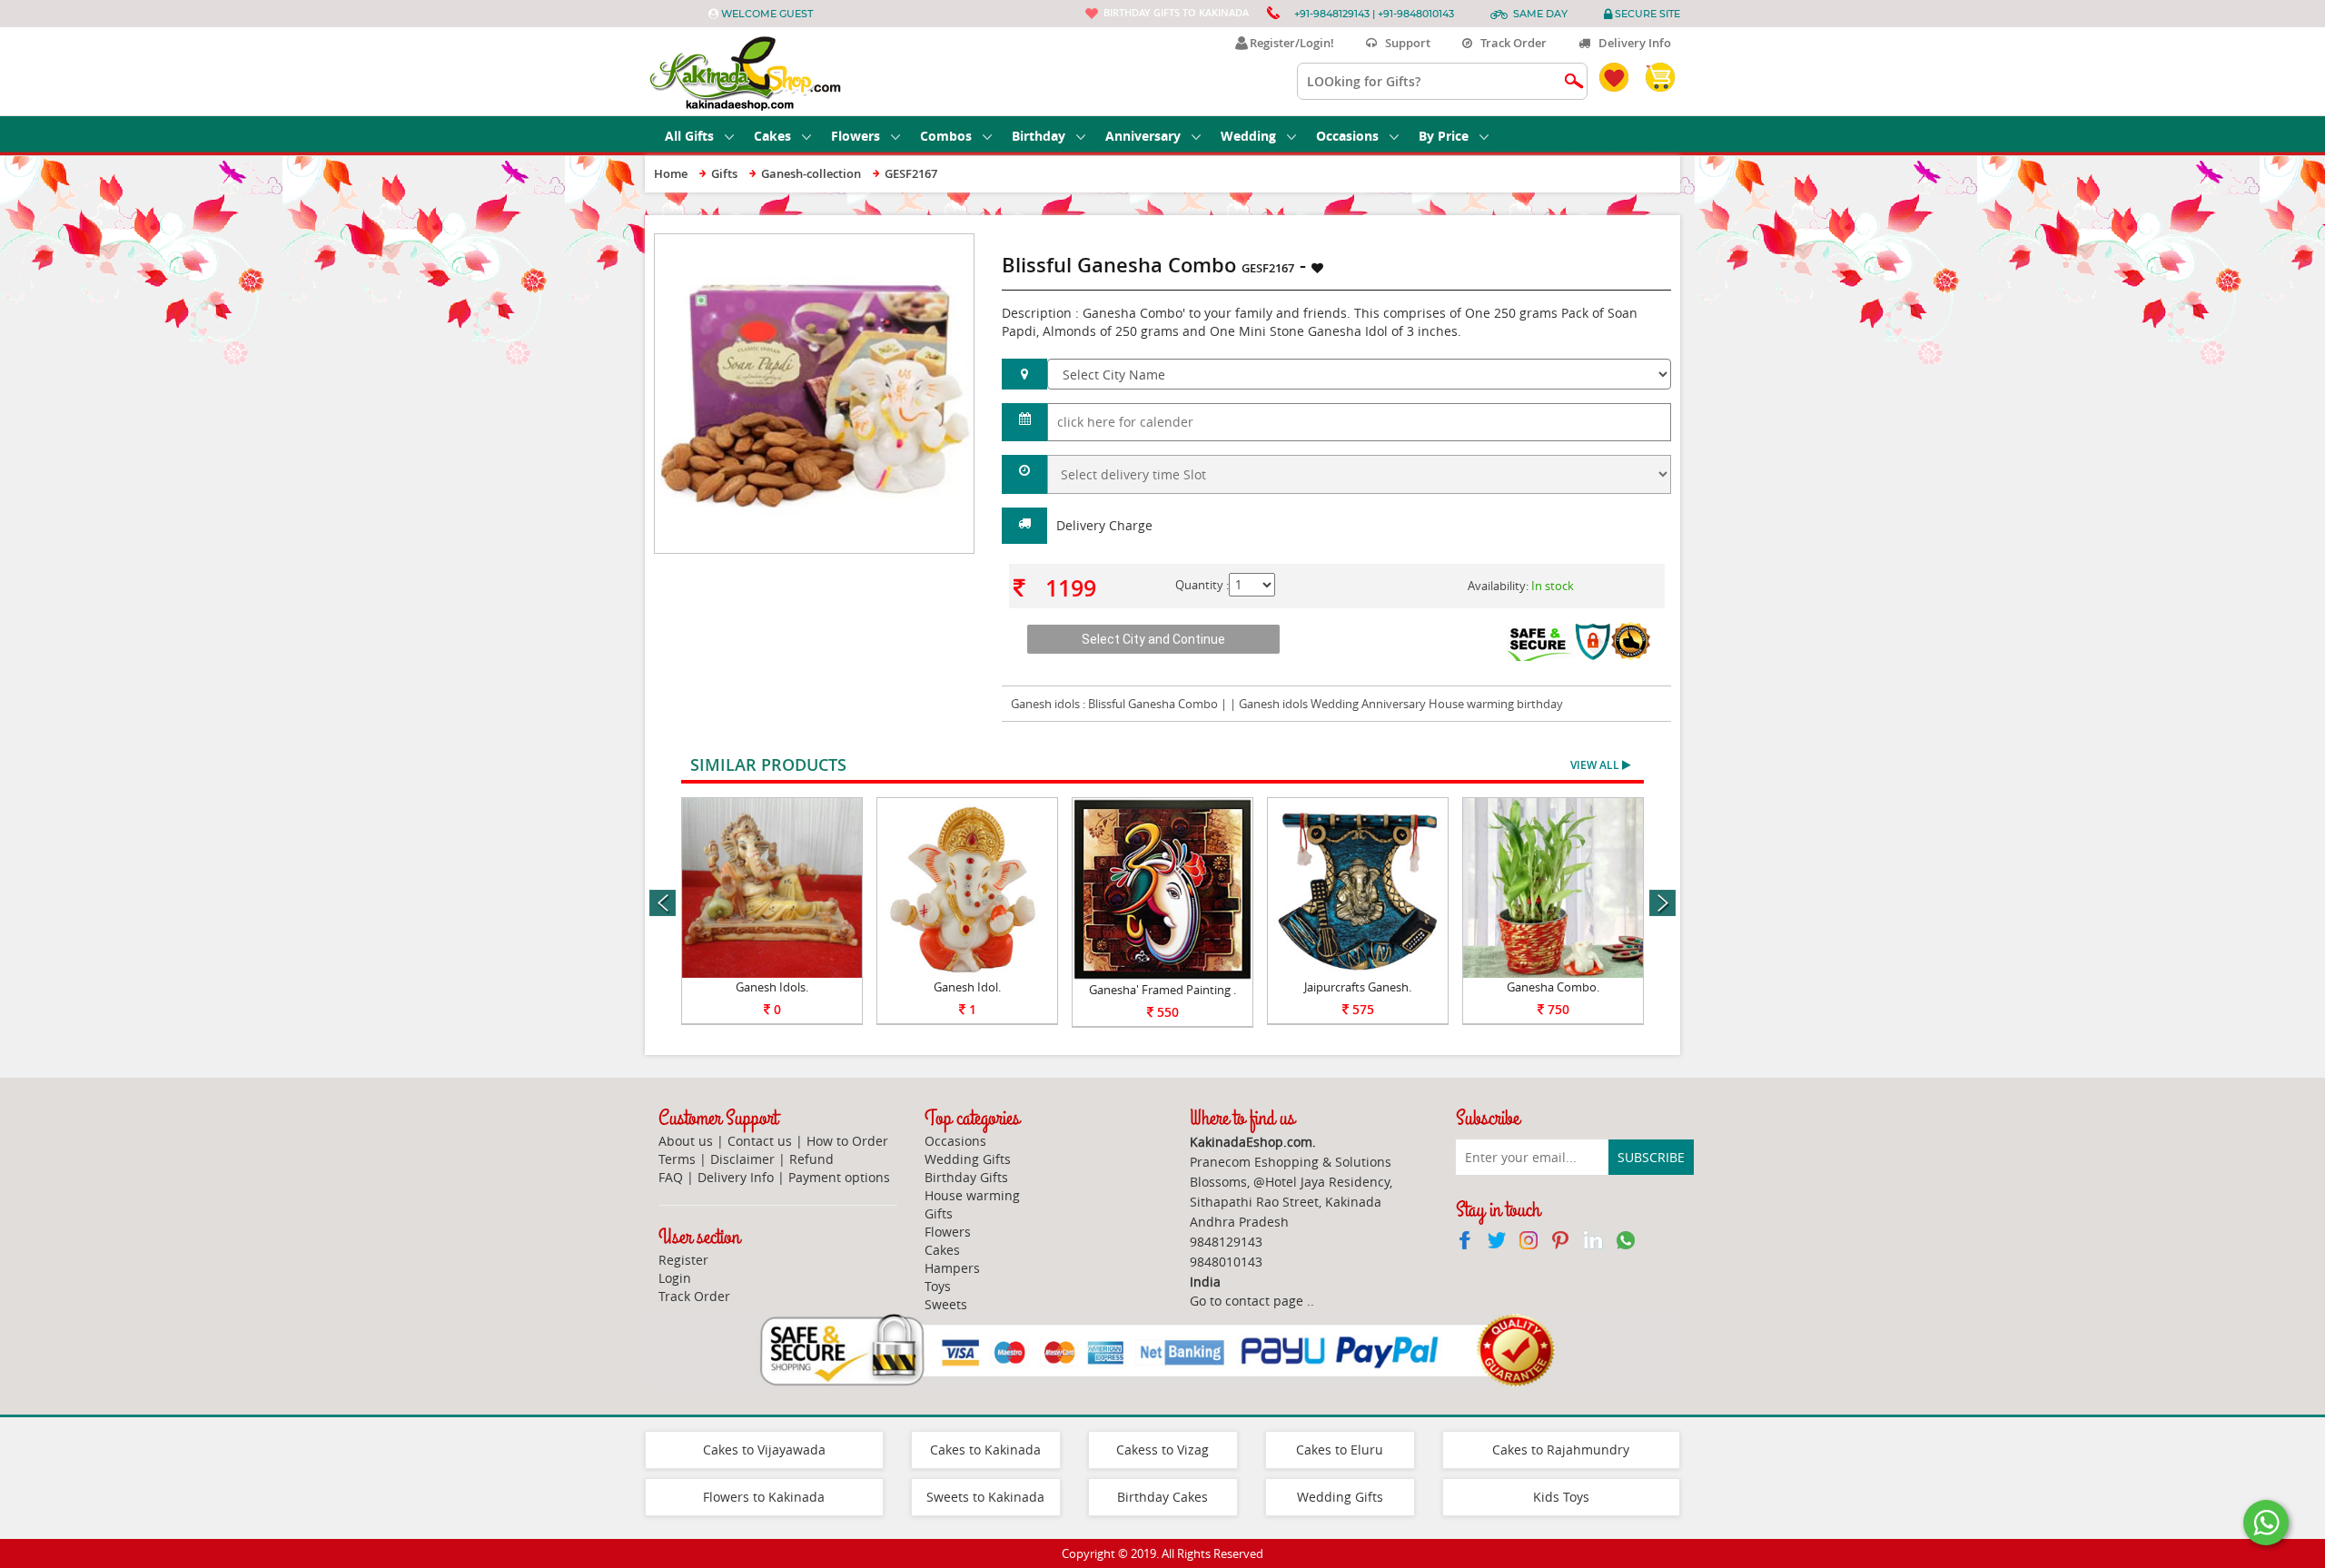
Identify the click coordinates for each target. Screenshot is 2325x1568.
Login (675, 1278)
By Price (1444, 136)
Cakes (772, 136)
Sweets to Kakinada (985, 1497)
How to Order (847, 1141)
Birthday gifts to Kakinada (1176, 12)
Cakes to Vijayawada (764, 1450)
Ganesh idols (1045, 704)
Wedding (1248, 136)
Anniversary (1143, 136)
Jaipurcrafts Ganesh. (1358, 987)
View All (1596, 765)
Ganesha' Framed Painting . (1162, 990)
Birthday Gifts (966, 1177)
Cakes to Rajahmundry (1561, 1450)
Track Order (1509, 43)
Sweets (946, 1304)
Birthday (1039, 136)
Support (1404, 43)
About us (686, 1141)
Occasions (1347, 136)
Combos (946, 136)
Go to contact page (1247, 1301)
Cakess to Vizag (1162, 1450)
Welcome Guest (767, 14)
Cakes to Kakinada (985, 1450)
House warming (972, 1195)
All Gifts (689, 136)
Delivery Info (1631, 43)
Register (683, 1260)
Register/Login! (1289, 43)
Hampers (952, 1268)
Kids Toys (1561, 1497)
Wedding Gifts (968, 1159)
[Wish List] (916, 243)
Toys (938, 1286)
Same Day (1540, 14)
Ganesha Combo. (1553, 987)
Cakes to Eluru (1340, 1450)
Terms (677, 1159)
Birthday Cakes (1162, 1497)
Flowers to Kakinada (764, 1497)
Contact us (760, 1141)
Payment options (839, 1177)
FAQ (671, 1177)
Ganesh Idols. (772, 987)
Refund (811, 1159)
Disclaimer (742, 1159)
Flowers (856, 136)
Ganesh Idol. (967, 987)
